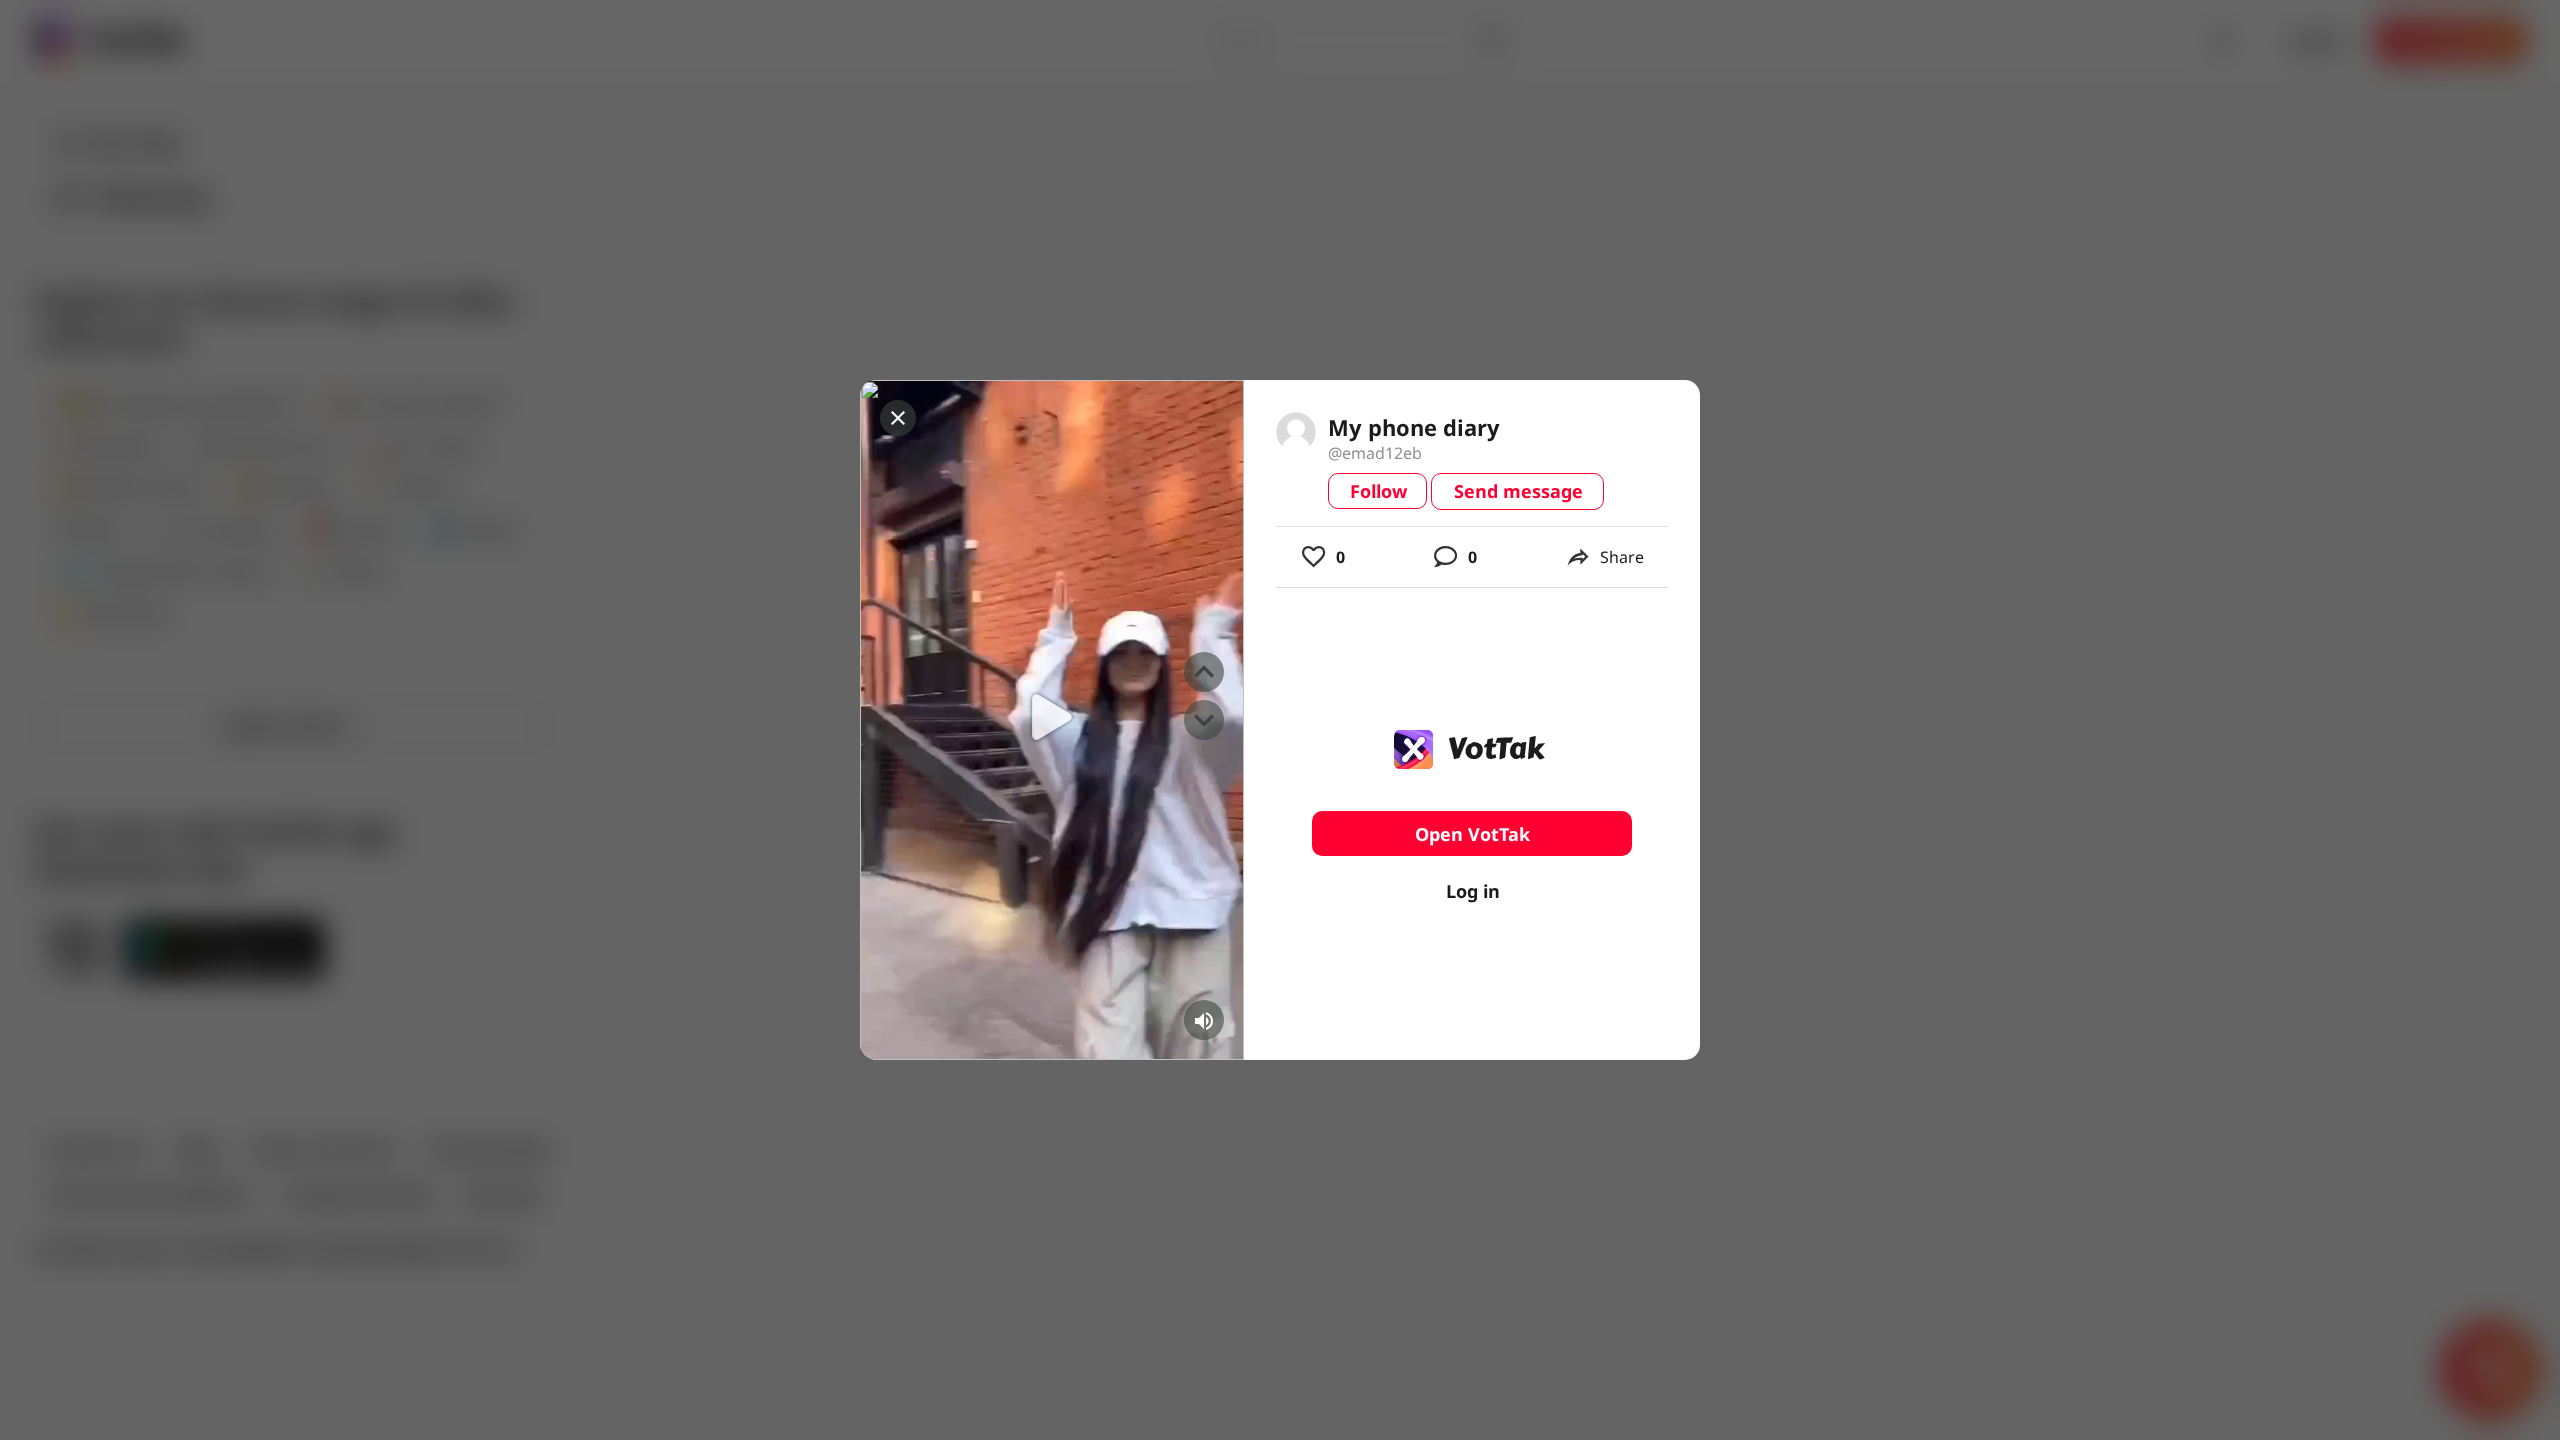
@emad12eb (1375, 453)
